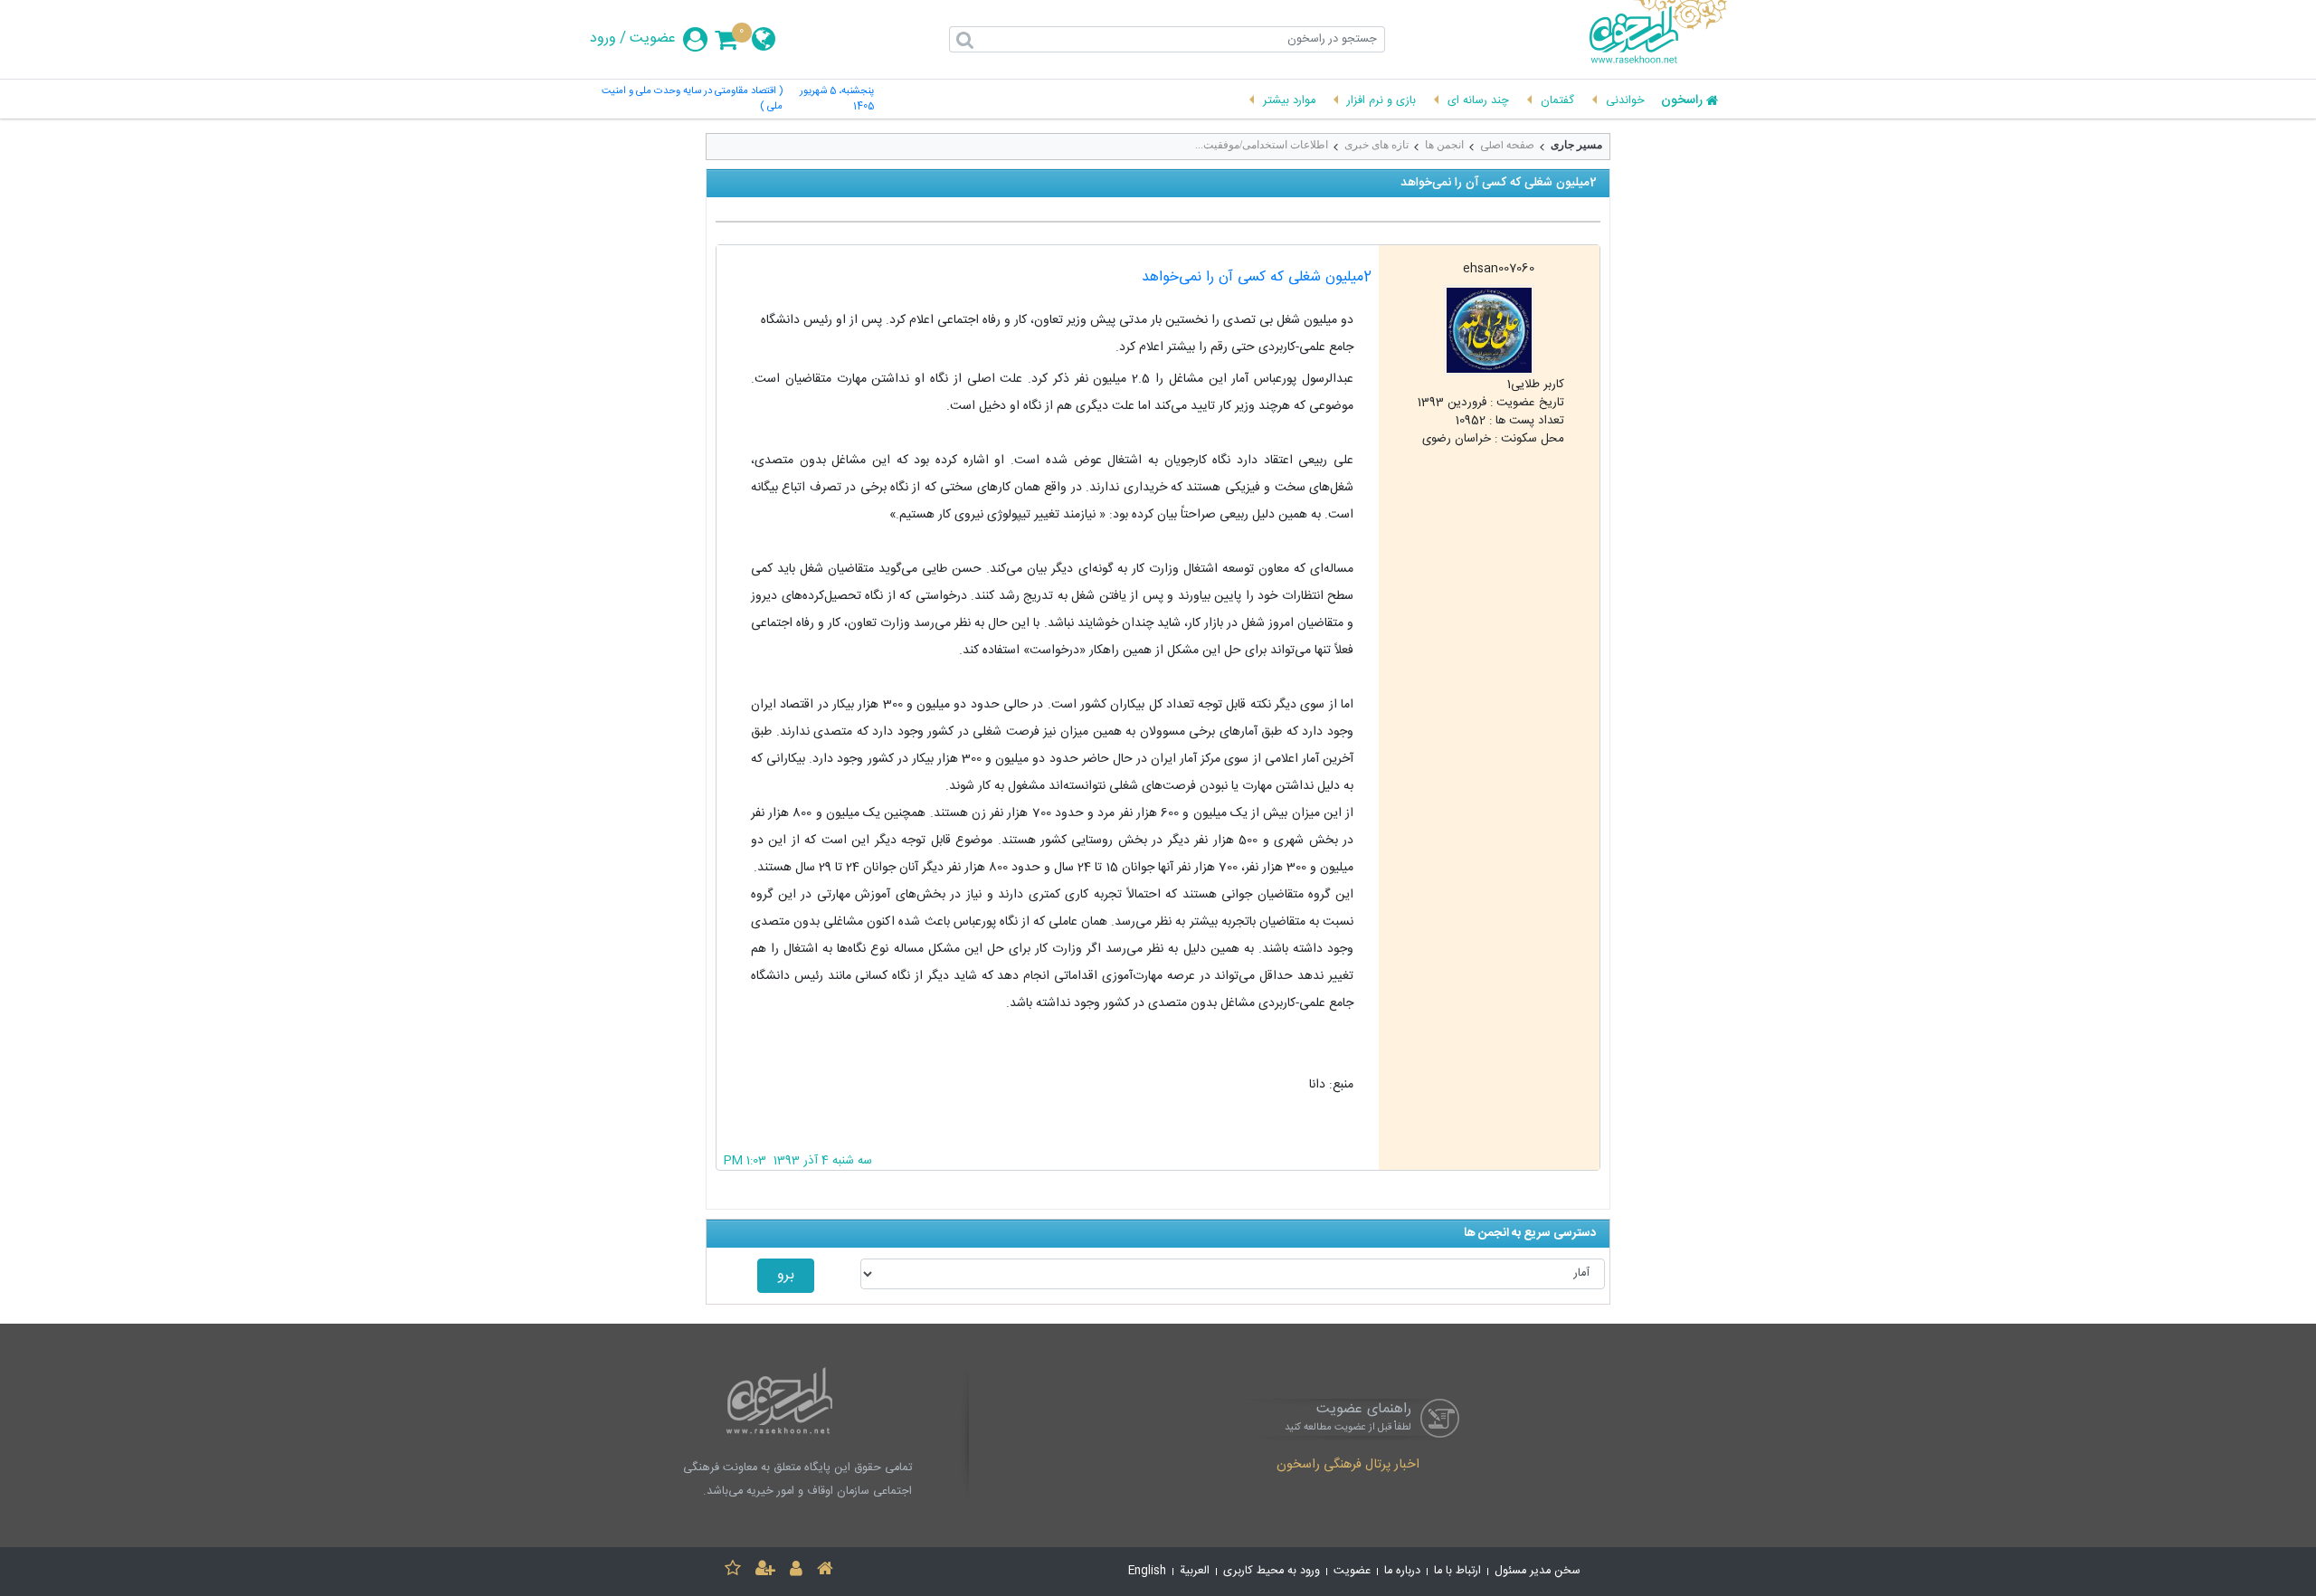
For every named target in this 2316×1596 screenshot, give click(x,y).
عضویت (653, 39)
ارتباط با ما (1457, 1571)
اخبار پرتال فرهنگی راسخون (1348, 1466)
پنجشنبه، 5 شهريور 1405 (837, 100)
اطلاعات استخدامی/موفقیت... (1262, 145)
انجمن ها (1444, 145)
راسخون (1682, 101)
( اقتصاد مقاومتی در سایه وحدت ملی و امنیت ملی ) (692, 100)
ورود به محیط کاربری (1272, 1571)
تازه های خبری (1376, 145)
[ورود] (796, 1571)
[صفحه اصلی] (825, 1571)
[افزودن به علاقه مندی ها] (733, 1571)
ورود (603, 39)
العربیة (1195, 1571)
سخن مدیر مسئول (1538, 1571)
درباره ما (1402, 1571)
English (1147, 1571)
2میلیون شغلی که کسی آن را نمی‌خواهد (1257, 277)
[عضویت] (765, 1571)
